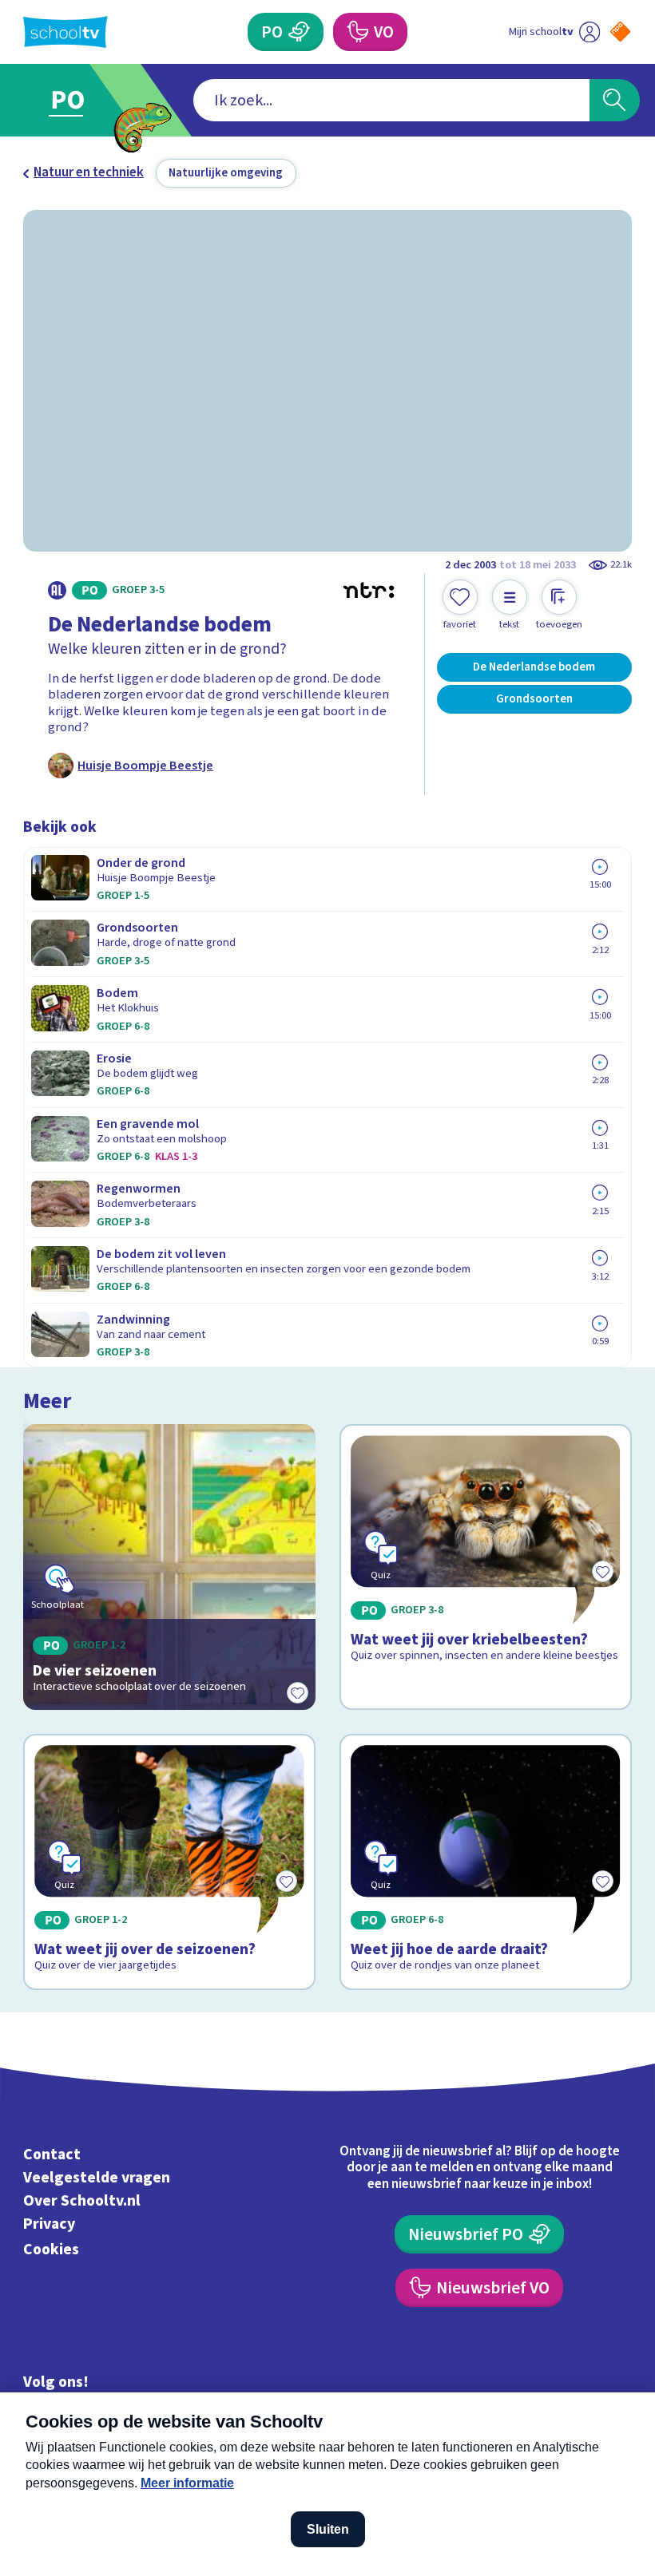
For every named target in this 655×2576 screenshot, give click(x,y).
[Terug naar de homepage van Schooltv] (65, 32)
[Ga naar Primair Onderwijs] (78, 100)
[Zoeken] (615, 100)
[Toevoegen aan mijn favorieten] (298, 1692)
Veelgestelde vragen (97, 2178)
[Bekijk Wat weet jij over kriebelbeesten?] (485, 1567)
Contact (52, 2155)
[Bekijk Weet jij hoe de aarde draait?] (485, 1862)
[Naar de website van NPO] (620, 32)
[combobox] (391, 100)
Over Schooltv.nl (82, 2201)
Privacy (49, 2224)
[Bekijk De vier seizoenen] (169, 1567)
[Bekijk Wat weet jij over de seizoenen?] (169, 1862)
